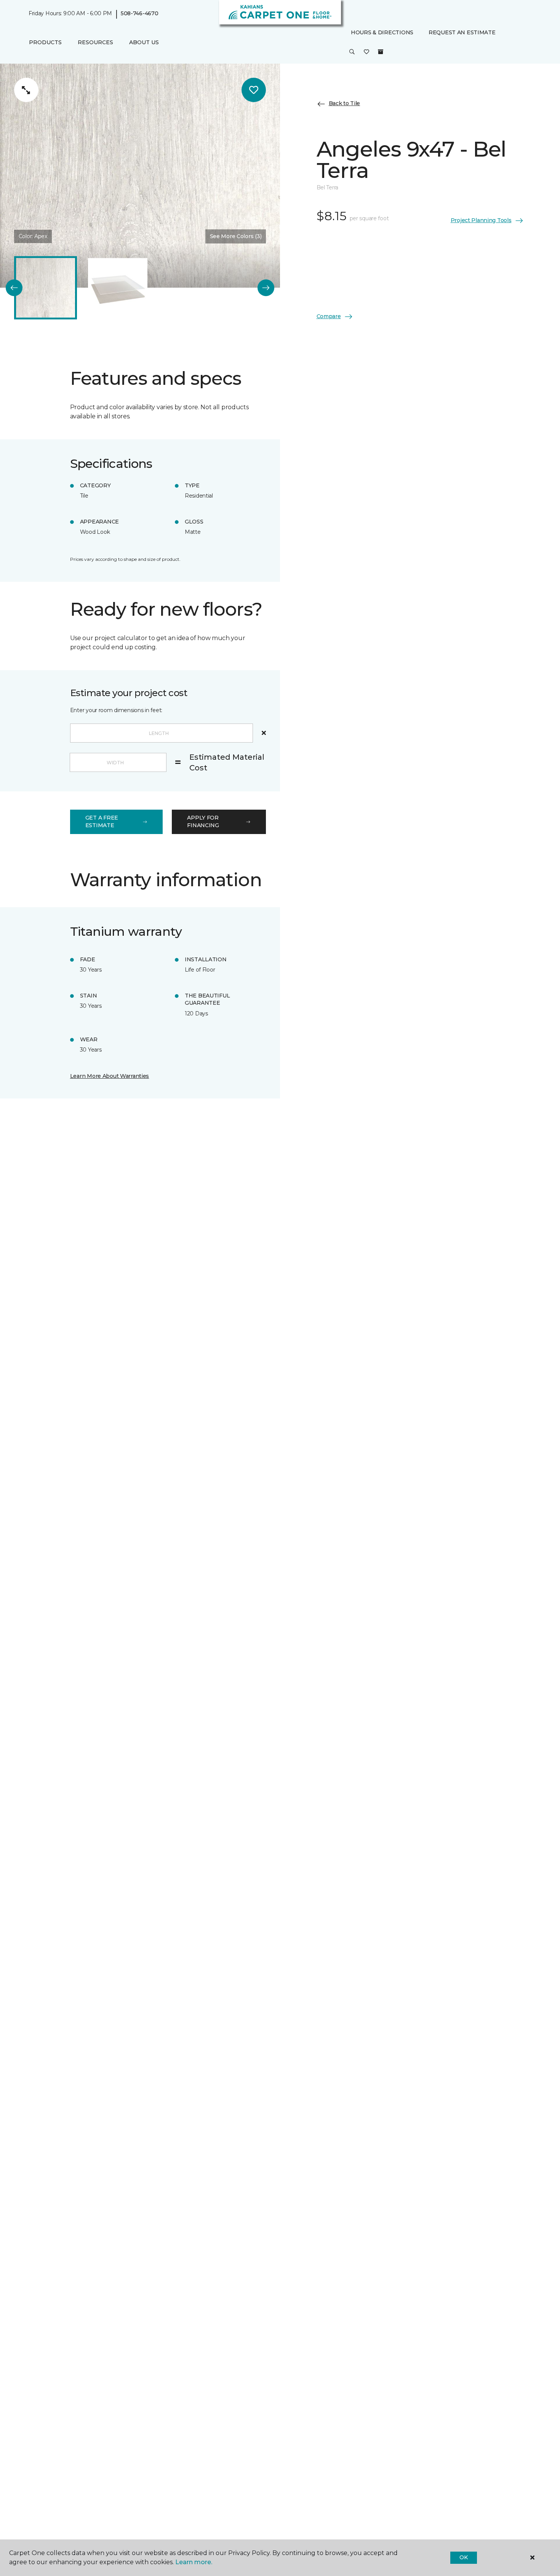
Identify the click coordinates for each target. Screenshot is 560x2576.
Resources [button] (95, 42)
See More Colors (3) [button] (236, 236)
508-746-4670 (140, 14)
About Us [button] (144, 42)
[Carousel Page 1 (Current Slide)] (46, 288)
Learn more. (194, 2562)
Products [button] (45, 42)
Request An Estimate (462, 32)
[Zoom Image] (26, 90)
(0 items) (381, 52)
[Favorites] (366, 53)
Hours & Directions (382, 32)
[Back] (14, 288)
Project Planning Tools (481, 220)
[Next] (266, 288)
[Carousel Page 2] (118, 288)
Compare (329, 316)
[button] (352, 53)
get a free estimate (102, 821)
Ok (463, 2557)
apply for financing (203, 821)
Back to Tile (345, 104)
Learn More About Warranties (110, 1076)
